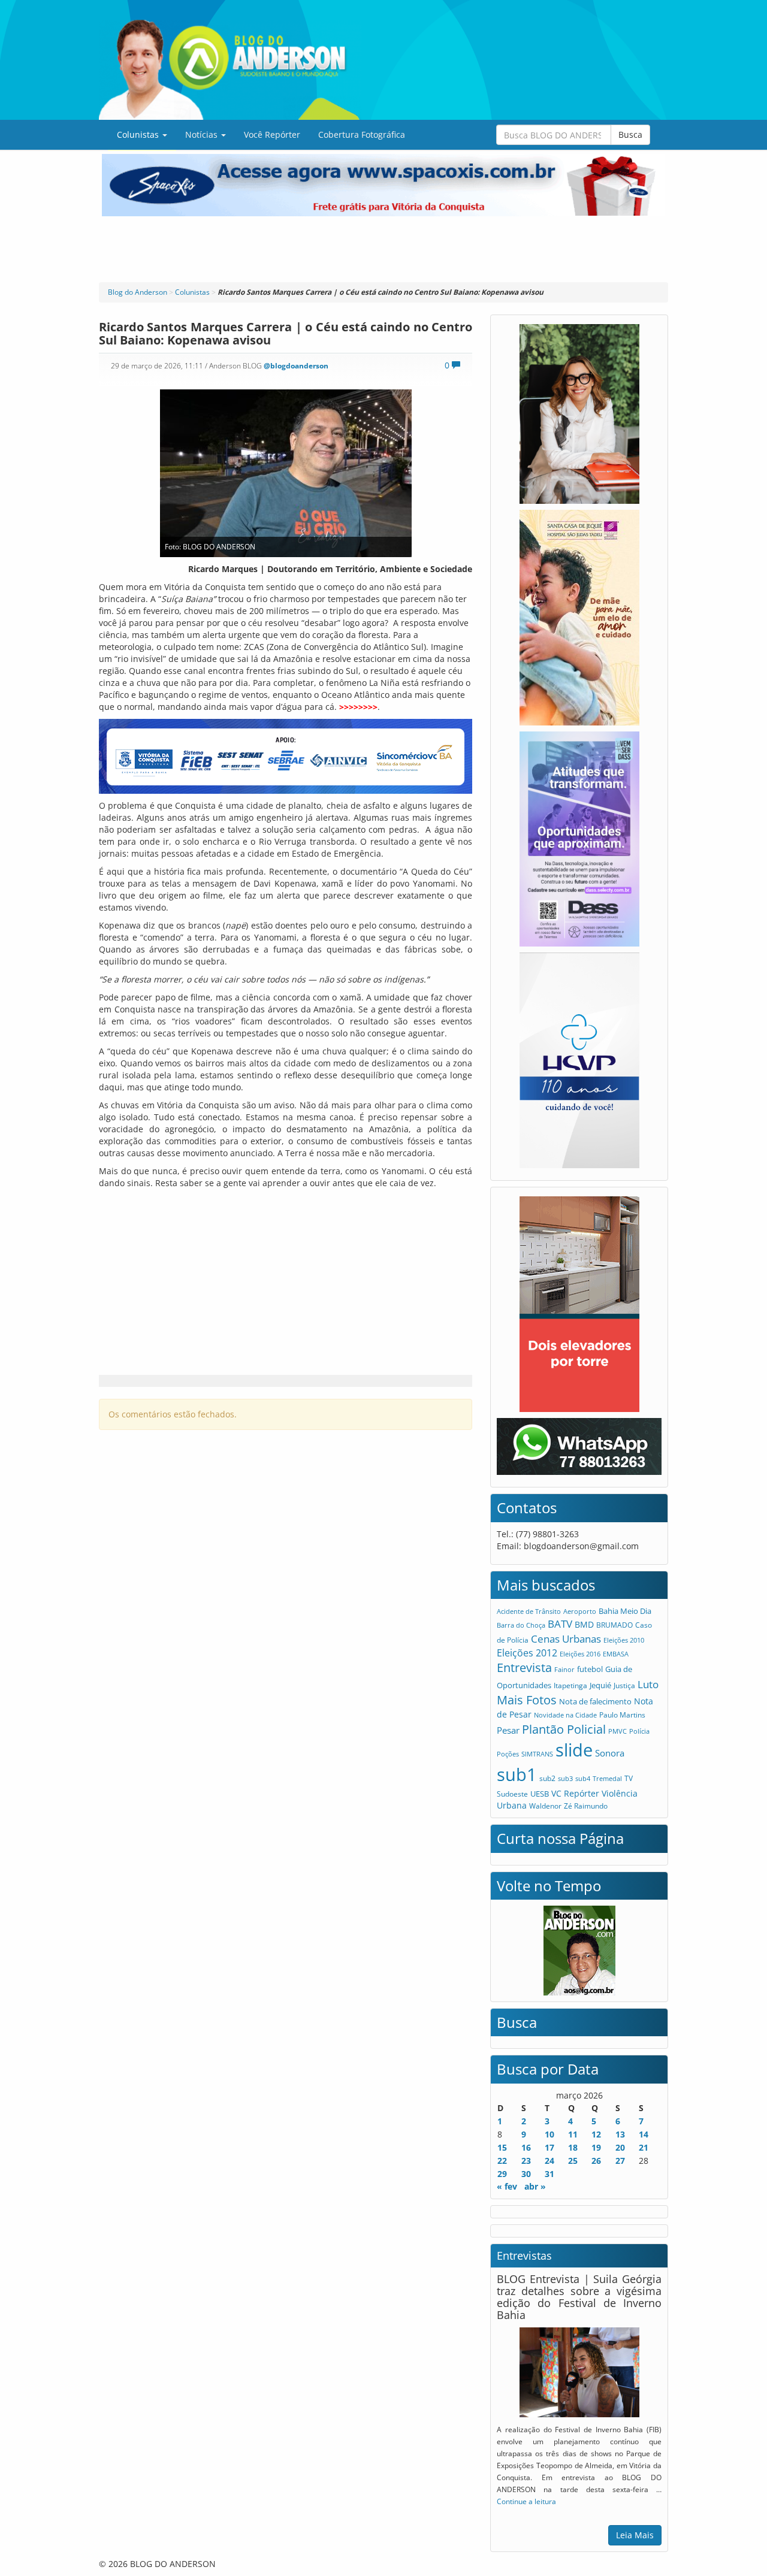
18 (573, 2147)
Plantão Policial (564, 1729)
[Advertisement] (383, 249)
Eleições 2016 (580, 1654)
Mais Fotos (527, 1700)
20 (620, 2147)
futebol (590, 1669)
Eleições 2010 (624, 1640)
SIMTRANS (537, 1754)
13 (620, 2134)
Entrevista (524, 1668)
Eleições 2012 (527, 1653)
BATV (560, 1624)
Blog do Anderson (138, 292)
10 (549, 2134)
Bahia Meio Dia (625, 1611)
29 (502, 2174)
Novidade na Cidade (565, 1715)
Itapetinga (570, 1685)
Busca (630, 134)
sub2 (547, 1778)
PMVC (617, 1731)
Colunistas (139, 134)
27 (620, 2161)
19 (596, 2147)
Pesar (508, 1730)
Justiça (624, 1685)
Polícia (639, 1731)
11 (573, 2134)
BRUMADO (614, 1625)
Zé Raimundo (586, 1806)
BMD (584, 1624)
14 (644, 2134)
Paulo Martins (622, 1715)
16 (526, 2147)
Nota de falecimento (595, 1701)
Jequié (600, 1685)
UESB (540, 1794)
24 (549, 2161)
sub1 (517, 1774)
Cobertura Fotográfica (362, 134)
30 (526, 2174)
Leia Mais (635, 2535)
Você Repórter (272, 134)
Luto (648, 1684)
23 (526, 2161)
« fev (507, 2186)
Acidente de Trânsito (529, 1611)
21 (644, 2147)
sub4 (583, 1778)
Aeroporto (580, 1611)
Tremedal (607, 1778)
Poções (508, 1754)
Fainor (564, 1670)
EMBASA (616, 1654)
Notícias (203, 134)
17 (549, 2147)
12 (596, 2134)
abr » (535, 2186)
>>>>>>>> (358, 707)
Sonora (610, 1753)
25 (573, 2161)
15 (502, 2147)
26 (596, 2161)
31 (549, 2174)
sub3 (565, 1778)
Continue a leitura (526, 2501)
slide (574, 1750)
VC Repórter (575, 1793)
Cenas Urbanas (566, 1639)
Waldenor (545, 1806)
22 (502, 2161)
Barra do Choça (521, 1625)
